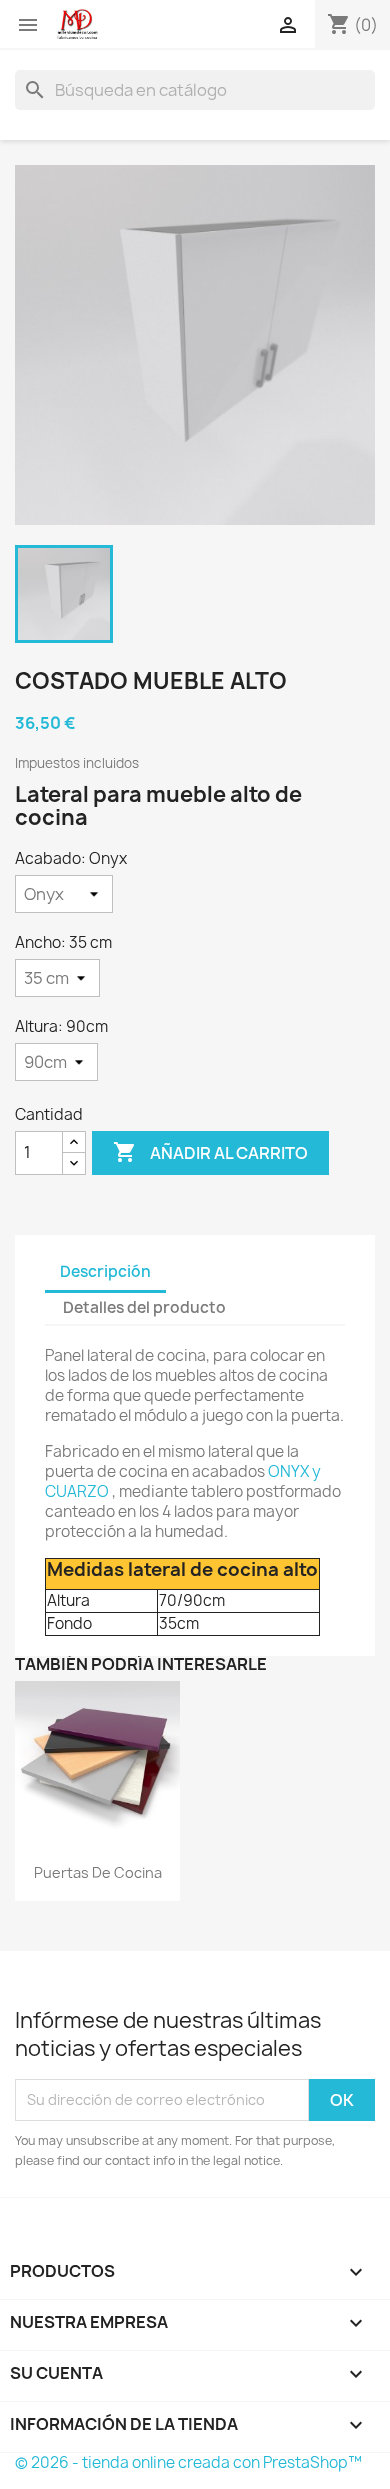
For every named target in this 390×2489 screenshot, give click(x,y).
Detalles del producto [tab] (144, 1307)
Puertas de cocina (98, 1872)
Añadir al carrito (210, 1152)
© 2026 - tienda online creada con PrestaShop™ (188, 2462)
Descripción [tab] (105, 1271)
